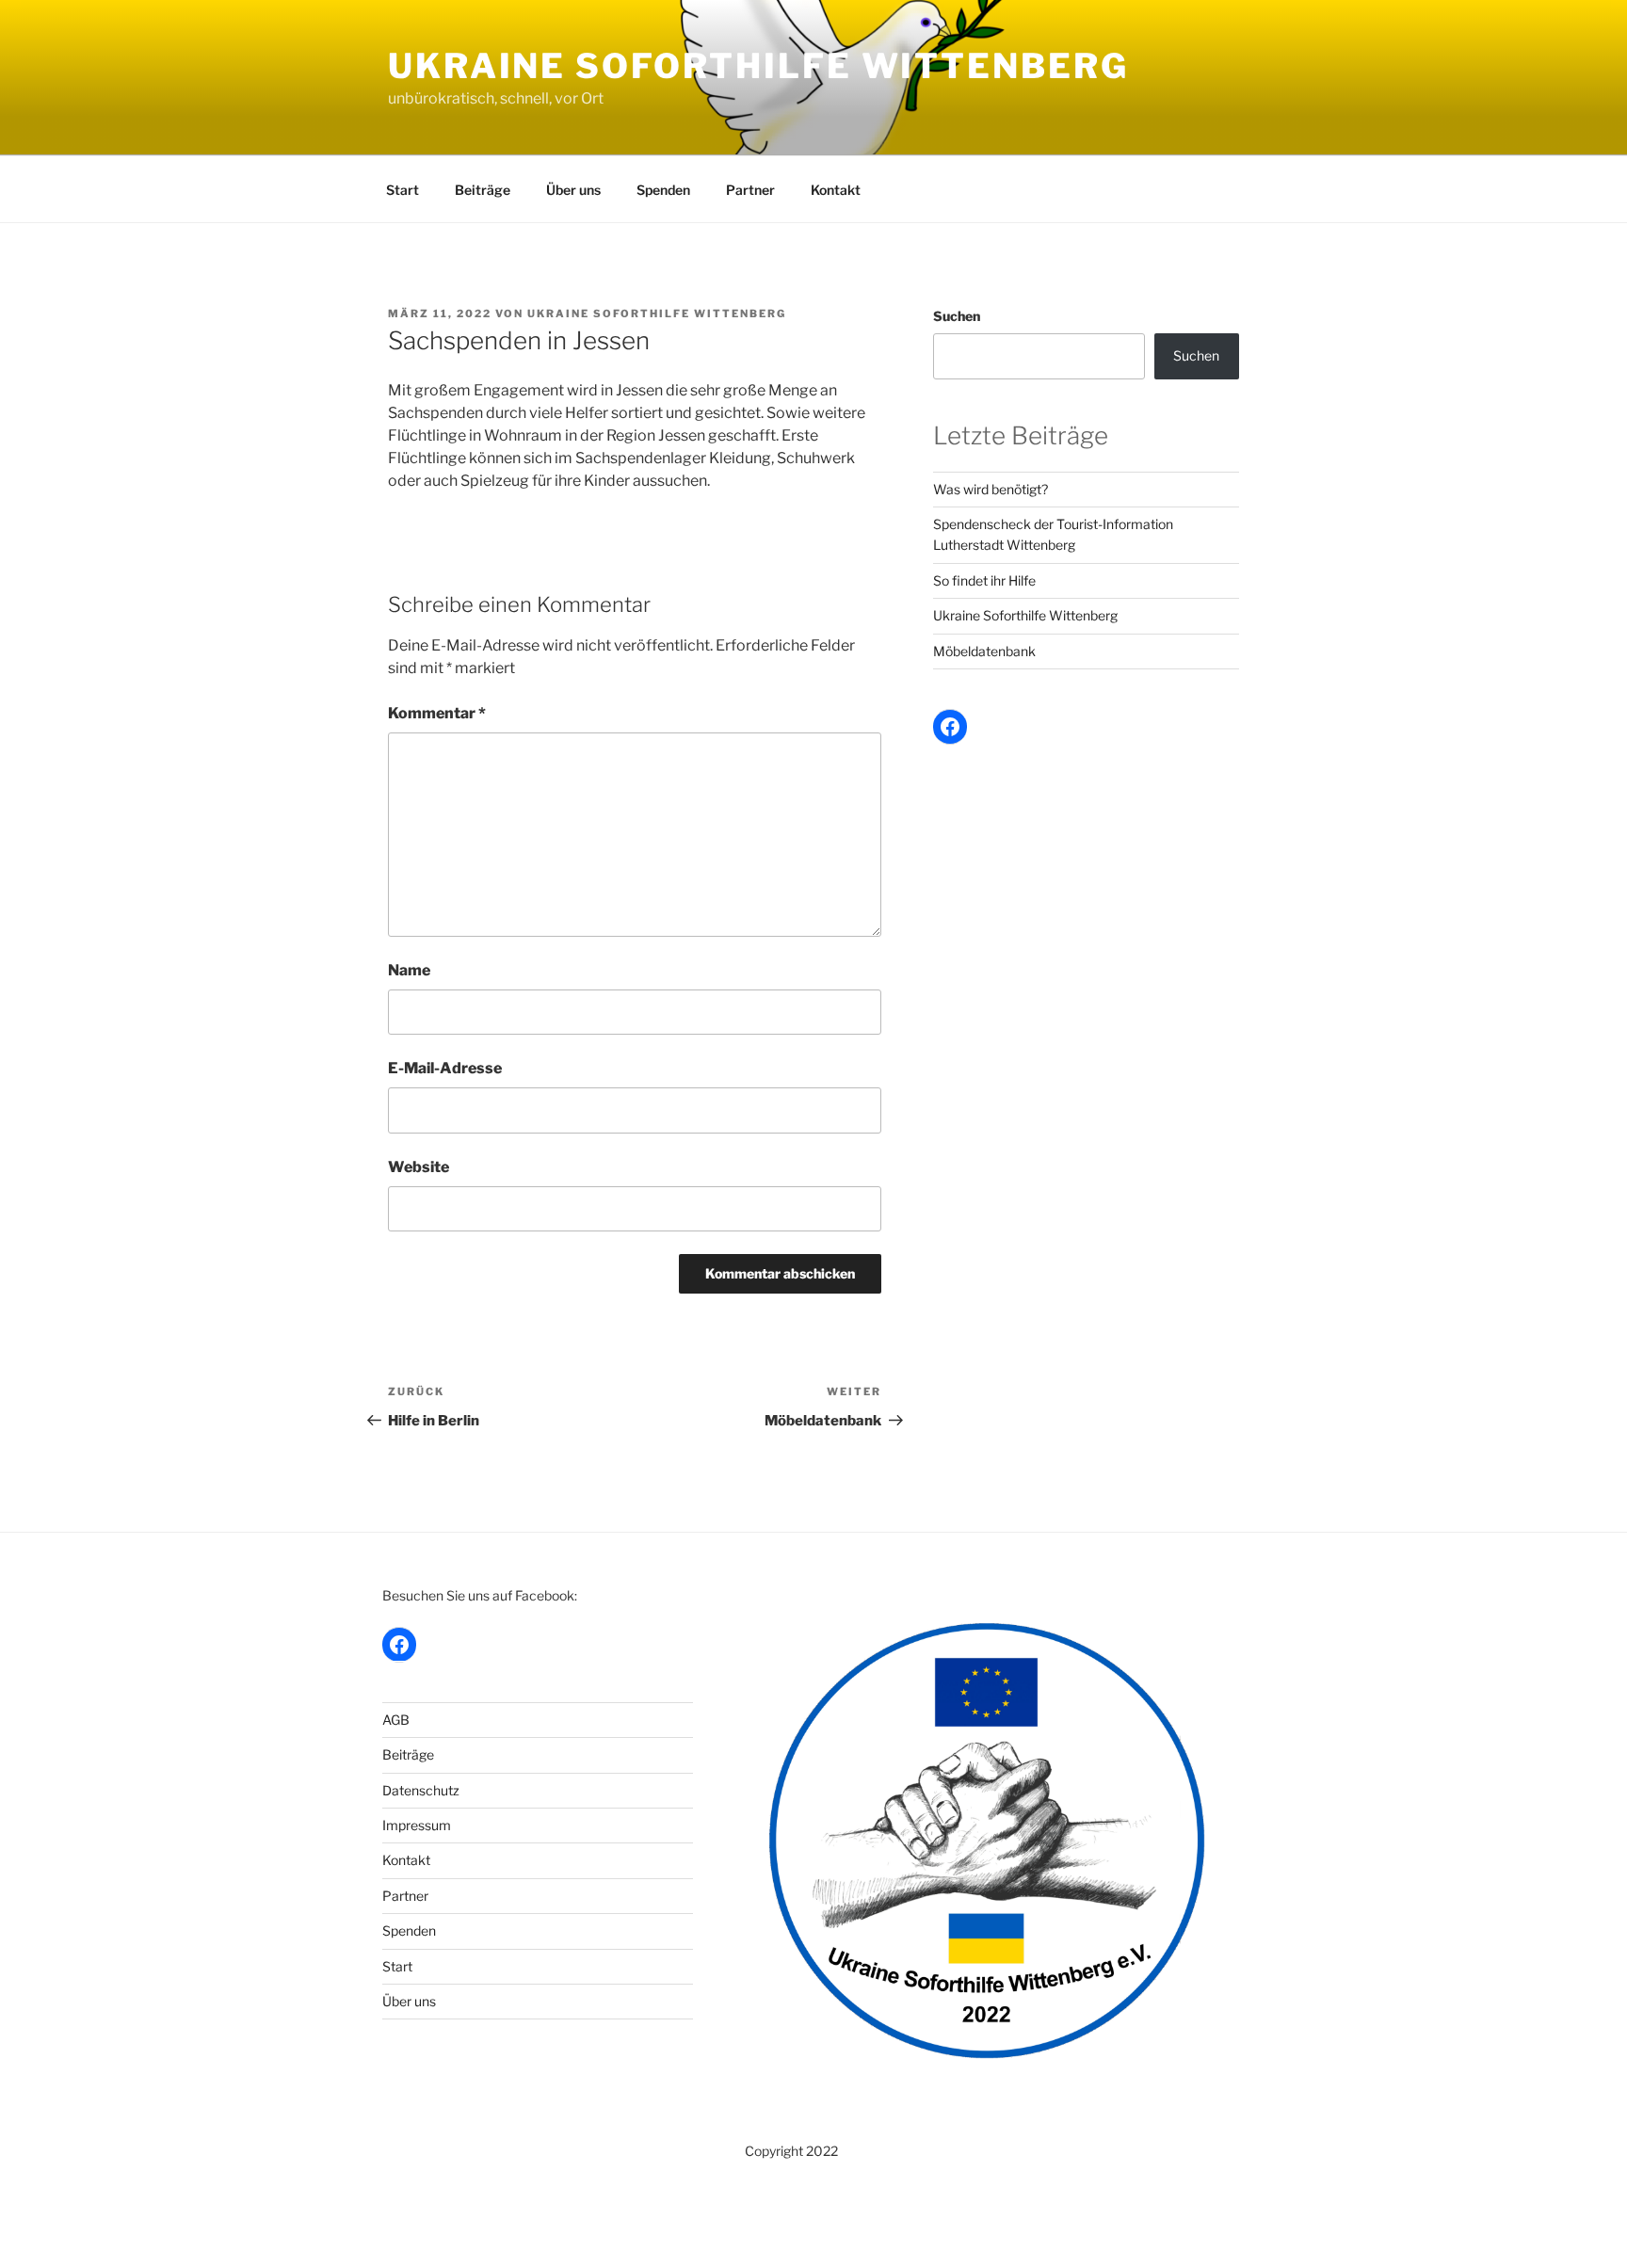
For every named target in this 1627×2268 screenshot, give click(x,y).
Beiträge (483, 190)
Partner (750, 190)
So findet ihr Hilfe (984, 580)
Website (419, 1167)
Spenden (663, 190)
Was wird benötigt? (991, 489)
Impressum (417, 1825)
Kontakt (836, 190)
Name (409, 970)
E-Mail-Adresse (445, 1068)
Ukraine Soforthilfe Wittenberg (758, 66)
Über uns (573, 190)
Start (403, 190)
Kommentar (437, 713)
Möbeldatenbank (984, 651)
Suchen (957, 316)
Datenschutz (421, 1790)
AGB (396, 1720)
